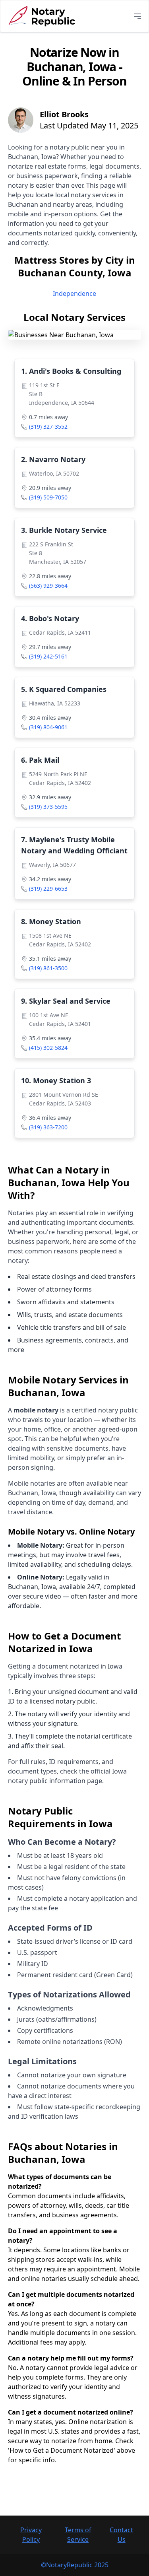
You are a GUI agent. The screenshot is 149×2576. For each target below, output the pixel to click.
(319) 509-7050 (48, 497)
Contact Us (121, 2535)
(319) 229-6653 (48, 889)
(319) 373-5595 (48, 807)
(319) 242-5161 (48, 656)
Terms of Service (78, 2535)
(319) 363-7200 (48, 1127)
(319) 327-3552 (48, 426)
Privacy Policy (31, 2535)
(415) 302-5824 (48, 1048)
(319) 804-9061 (48, 727)
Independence (74, 293)
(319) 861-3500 (48, 968)
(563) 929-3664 (48, 586)
